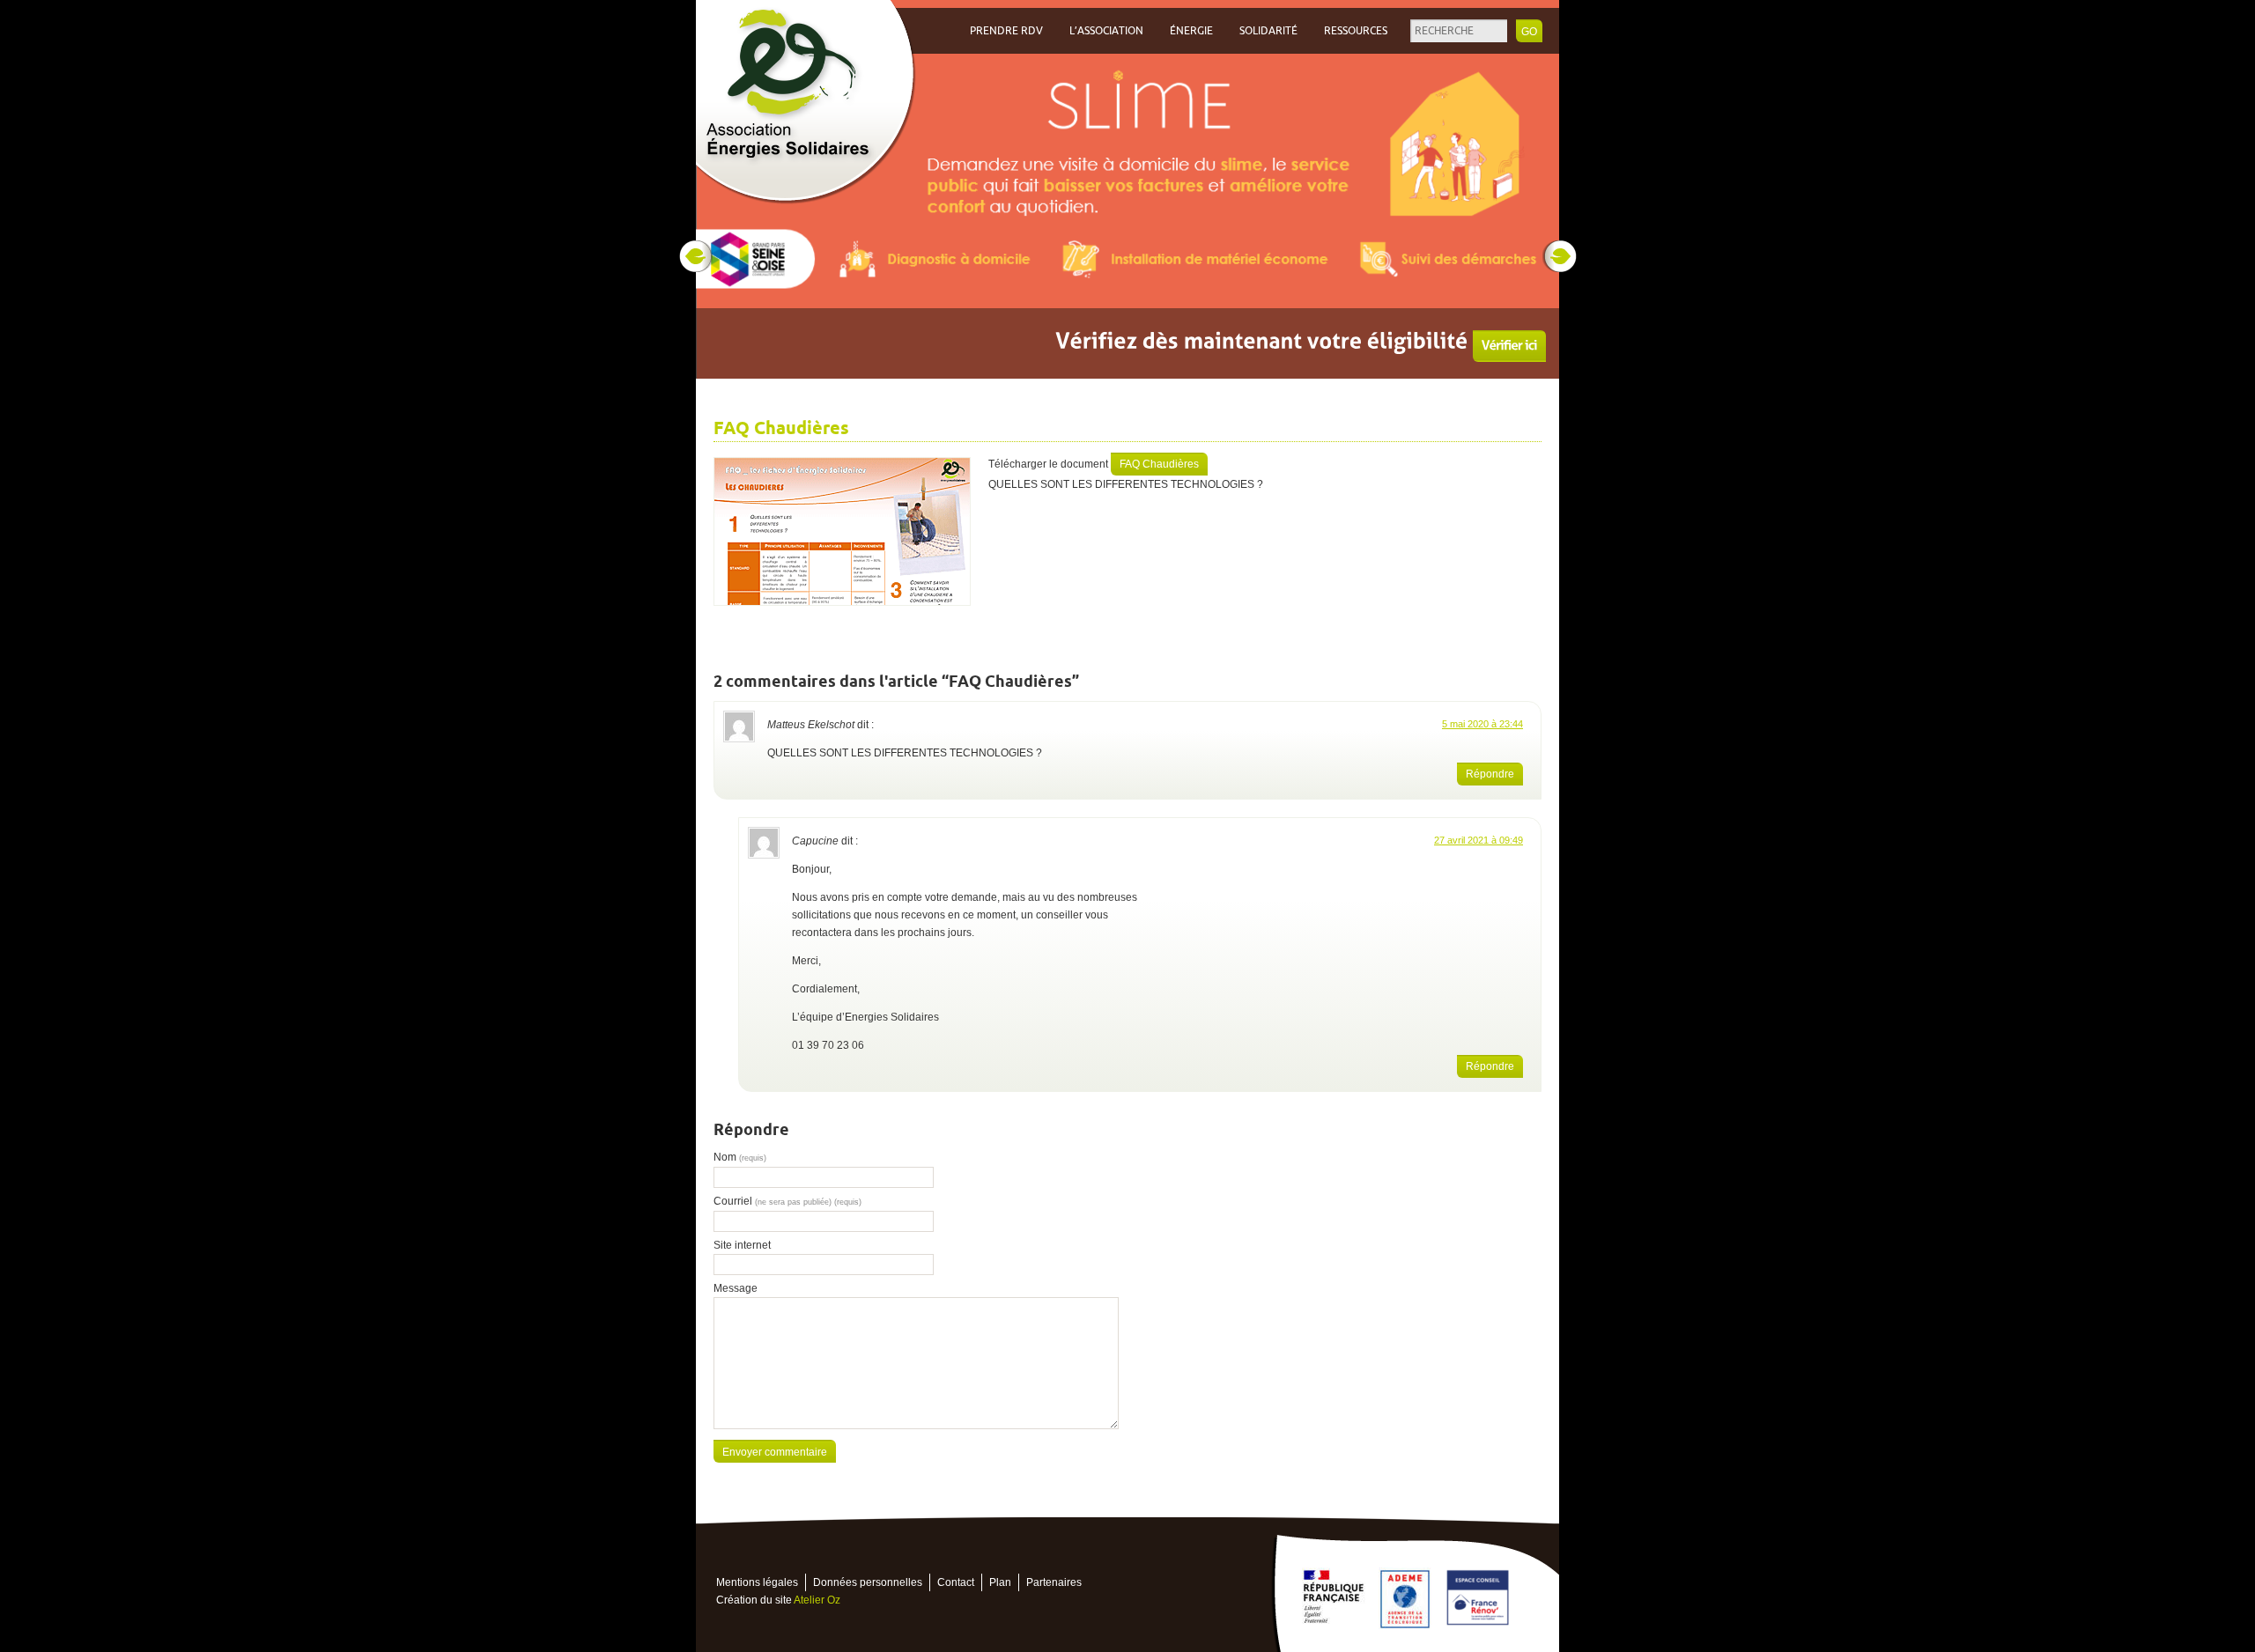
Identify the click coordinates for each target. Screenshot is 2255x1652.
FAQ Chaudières (1159, 464)
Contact (956, 1582)
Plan (1000, 1582)
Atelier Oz (817, 1600)
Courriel (787, 1201)
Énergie (1191, 31)
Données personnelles (868, 1582)
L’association (1106, 31)
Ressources (1356, 31)
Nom (740, 1157)
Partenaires (1054, 1582)
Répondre (1490, 774)
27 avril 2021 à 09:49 (1479, 840)
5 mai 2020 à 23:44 (1482, 724)
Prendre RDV (1006, 31)
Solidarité (1268, 31)
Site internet (742, 1245)
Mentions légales (757, 1582)
